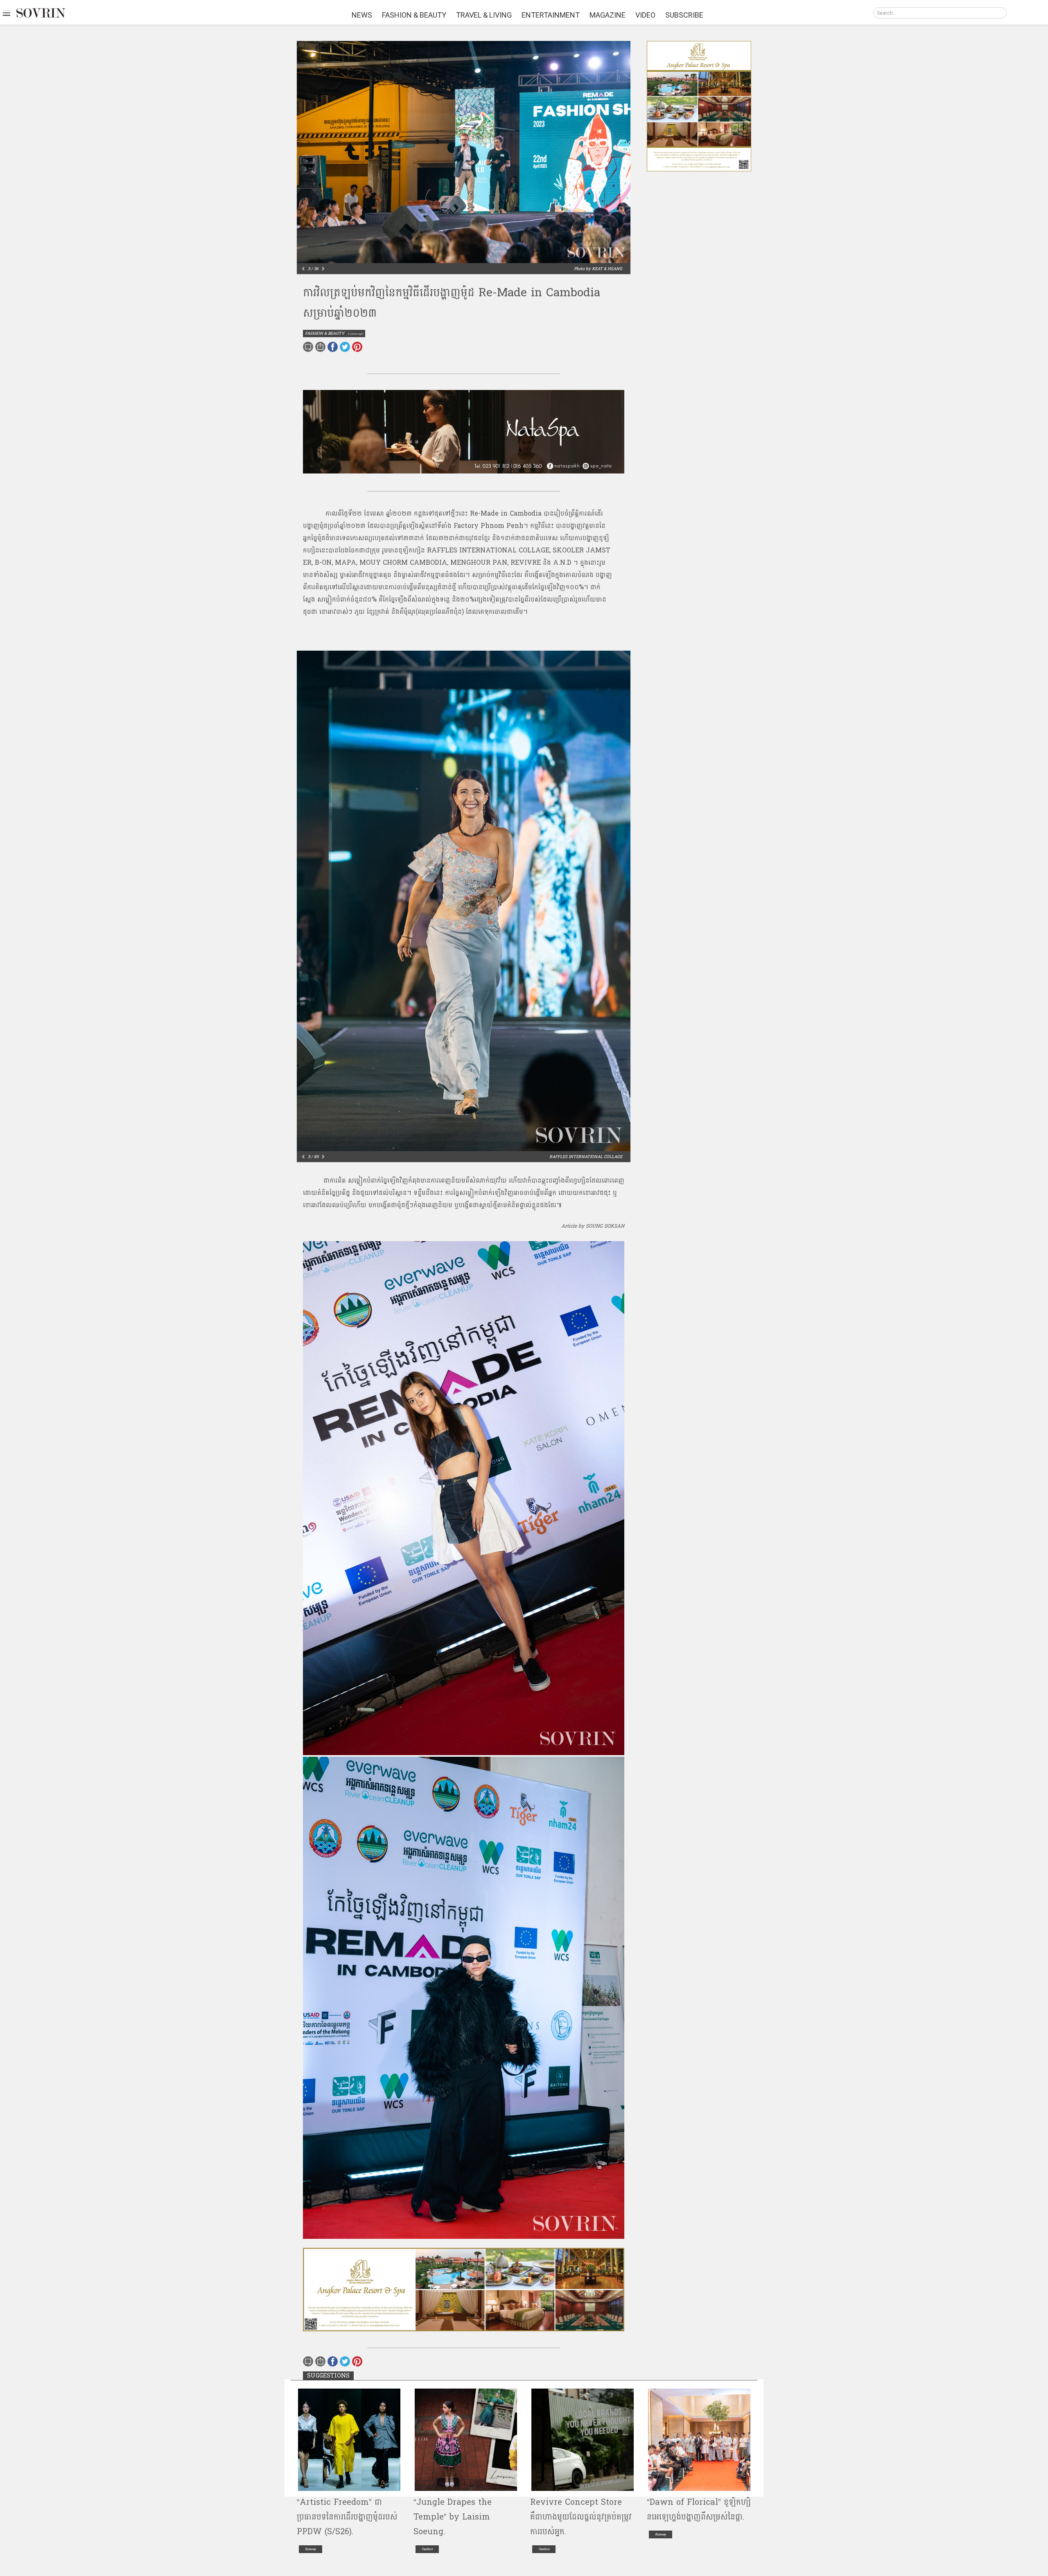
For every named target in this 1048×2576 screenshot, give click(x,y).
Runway (311, 2549)
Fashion (427, 2549)
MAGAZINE (608, 15)
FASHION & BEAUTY (414, 15)
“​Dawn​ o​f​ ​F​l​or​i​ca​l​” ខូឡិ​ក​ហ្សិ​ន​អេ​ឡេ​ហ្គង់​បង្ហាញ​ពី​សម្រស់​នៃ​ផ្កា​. (699, 2510)
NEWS (362, 15)
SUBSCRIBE (684, 15)
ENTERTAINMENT (551, 15)
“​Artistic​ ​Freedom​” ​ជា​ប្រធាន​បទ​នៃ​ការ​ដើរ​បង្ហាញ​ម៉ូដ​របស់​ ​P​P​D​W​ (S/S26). (349, 2517)
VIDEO (645, 15)
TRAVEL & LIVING (484, 15)
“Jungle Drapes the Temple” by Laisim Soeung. (453, 2517)
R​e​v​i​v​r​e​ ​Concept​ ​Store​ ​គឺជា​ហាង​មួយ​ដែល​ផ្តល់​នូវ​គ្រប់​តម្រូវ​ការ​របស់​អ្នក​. (581, 2517)
